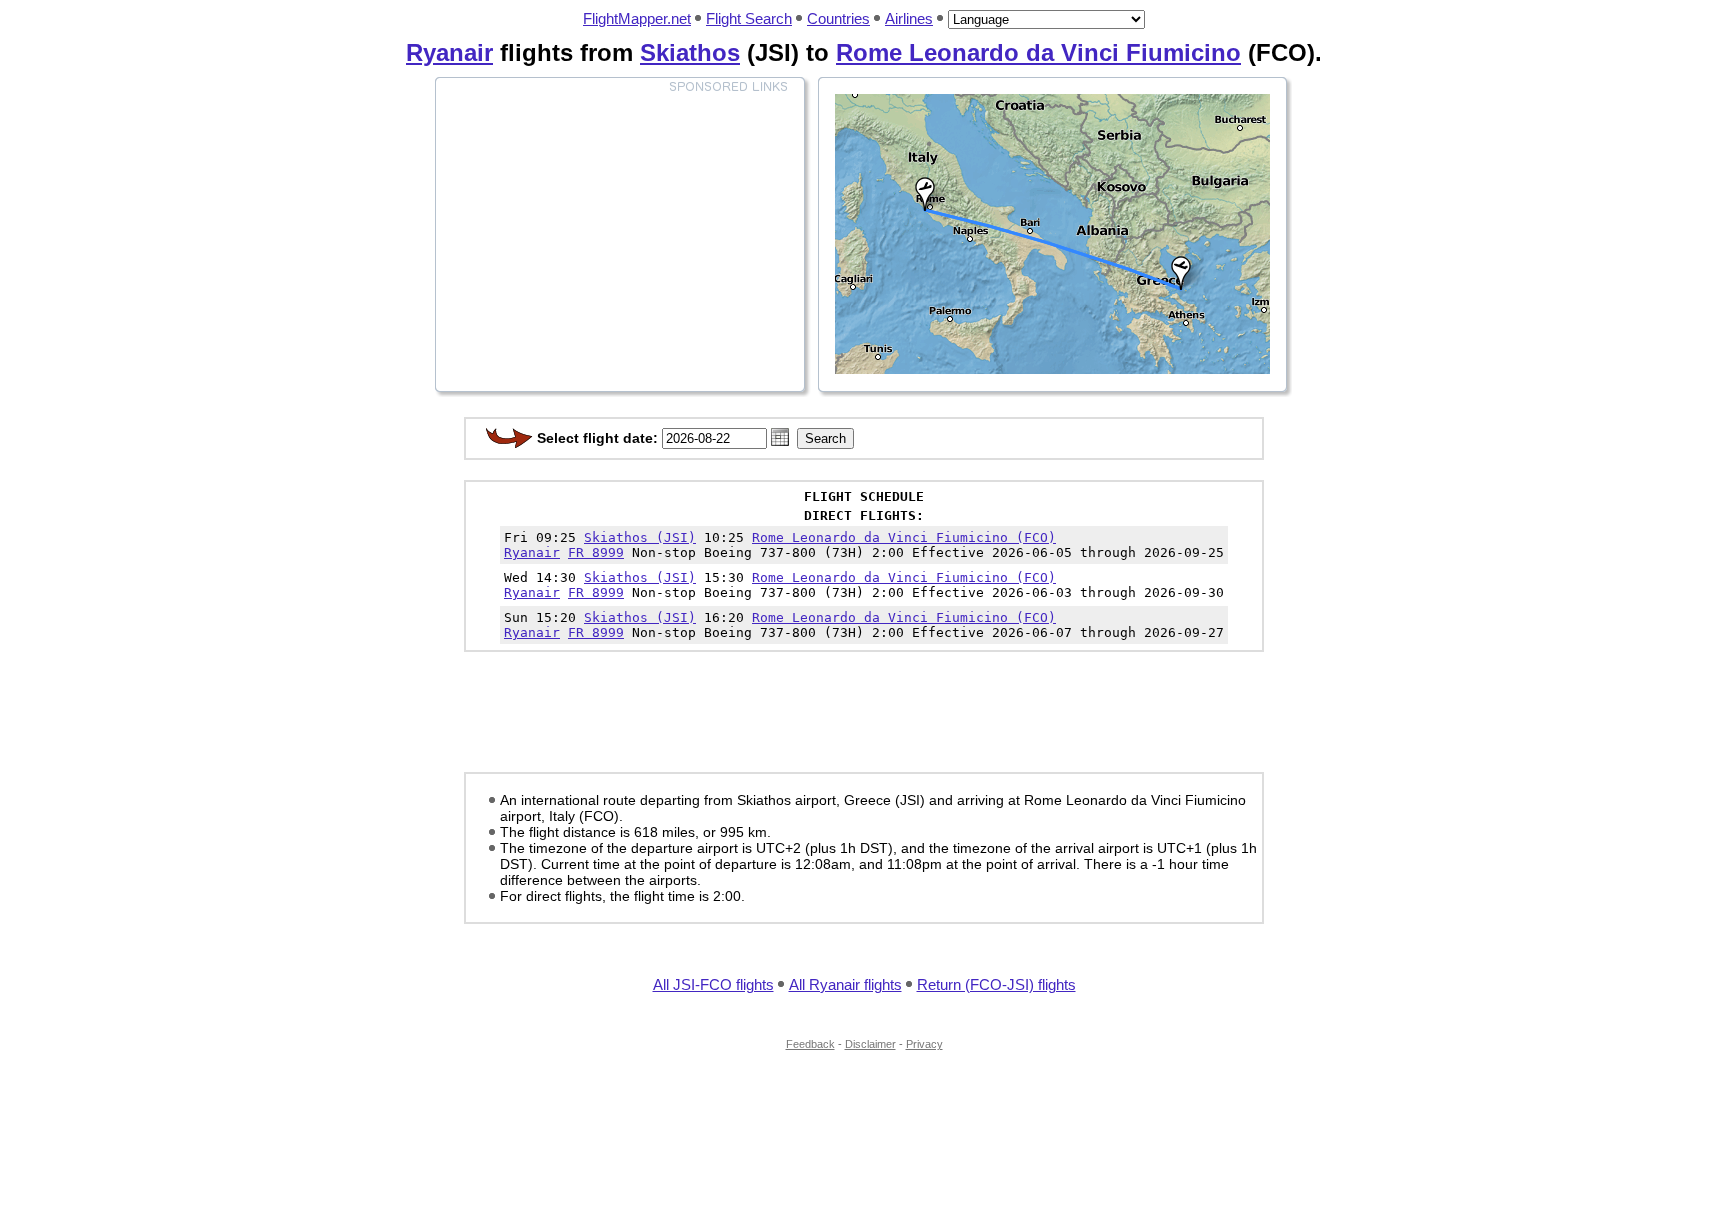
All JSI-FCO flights (713, 984)
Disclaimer (870, 1044)
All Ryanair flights (845, 984)
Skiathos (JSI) (640, 537)
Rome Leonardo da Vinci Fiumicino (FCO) (904, 537)
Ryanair (449, 52)
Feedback (810, 1044)
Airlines (909, 18)
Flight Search (749, 18)
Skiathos (690, 52)
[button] (780, 437)
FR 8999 (596, 552)
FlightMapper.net (637, 18)
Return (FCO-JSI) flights (996, 984)
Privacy (924, 1044)
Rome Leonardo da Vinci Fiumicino (1038, 52)
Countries (838, 18)
